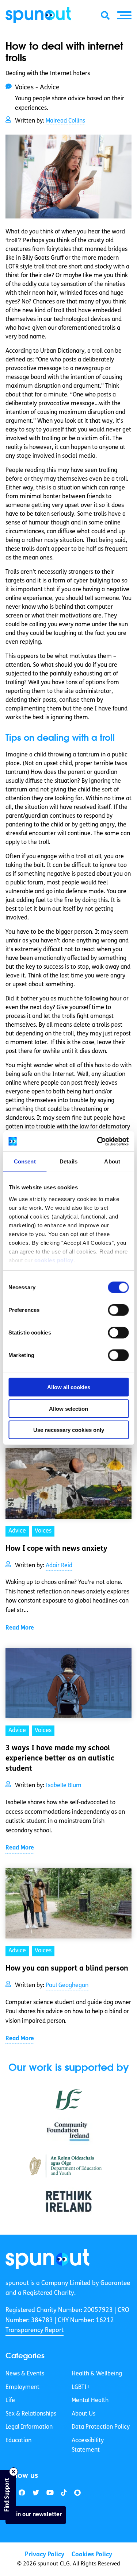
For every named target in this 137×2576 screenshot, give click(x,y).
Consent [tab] (25, 1161)
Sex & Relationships (31, 2414)
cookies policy (54, 1260)
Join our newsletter (36, 2515)
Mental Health (90, 2401)
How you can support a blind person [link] (67, 1969)
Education (18, 2441)
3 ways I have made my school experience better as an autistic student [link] (60, 1759)
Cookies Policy (92, 2555)
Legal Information (29, 2428)
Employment (22, 2387)
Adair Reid (59, 1566)
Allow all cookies (69, 1387)
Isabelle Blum (64, 1786)
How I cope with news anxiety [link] (56, 1549)
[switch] (118, 1310)
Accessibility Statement (88, 2445)
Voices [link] (43, 1531)
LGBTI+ (81, 2387)
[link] (47, 2259)
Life (10, 2401)
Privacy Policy (45, 2555)
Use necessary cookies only (69, 1430)
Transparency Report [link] (35, 2330)
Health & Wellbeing (97, 2374)
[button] (124, 15)
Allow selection (68, 1408)
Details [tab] (68, 1161)
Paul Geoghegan (67, 1986)
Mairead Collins (65, 121)
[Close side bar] (14, 2472)
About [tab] (112, 1161)
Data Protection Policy (101, 2428)
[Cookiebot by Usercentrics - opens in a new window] (98, 1141)
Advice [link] (17, 1531)
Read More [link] (20, 1628)
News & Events (25, 2374)
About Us (83, 2414)
